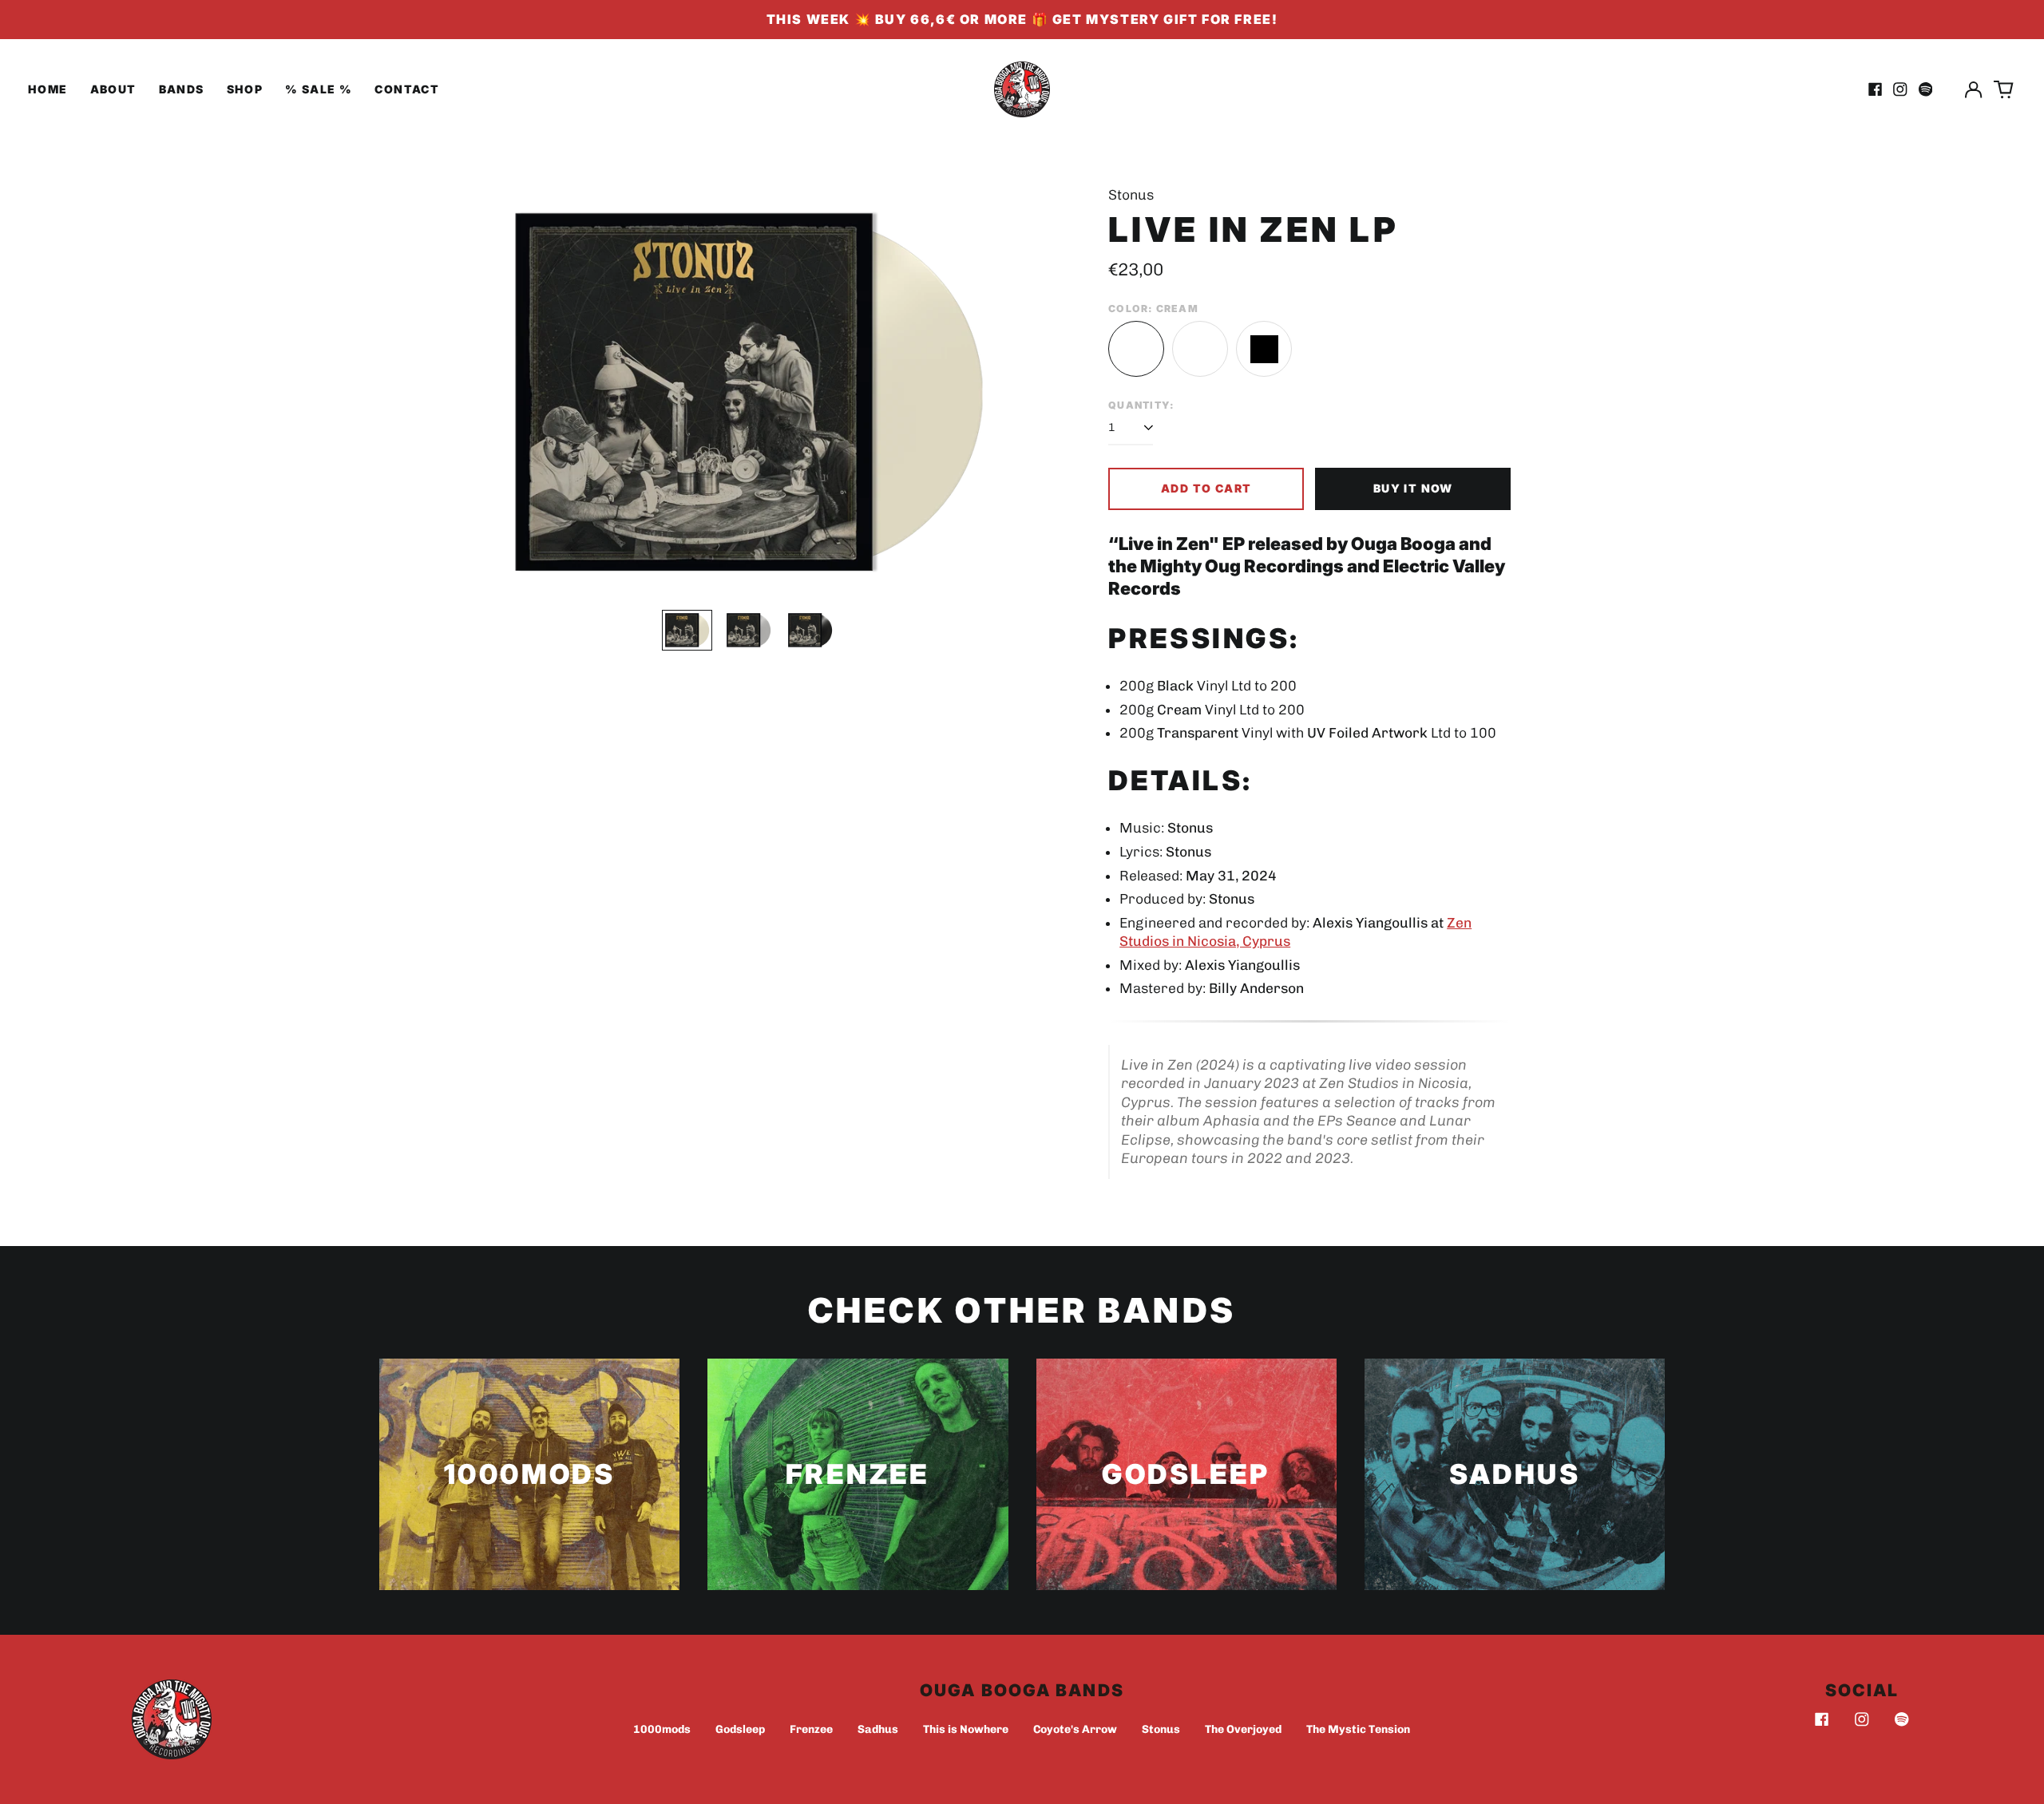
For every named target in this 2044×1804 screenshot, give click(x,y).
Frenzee (811, 1729)
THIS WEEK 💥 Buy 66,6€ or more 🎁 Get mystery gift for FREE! (1022, 19)
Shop (245, 89)
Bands (182, 89)
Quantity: (1141, 405)
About (113, 89)
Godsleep (740, 1729)
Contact (407, 89)
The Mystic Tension (1358, 1729)
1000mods (662, 1729)
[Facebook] (1822, 1719)
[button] (2004, 89)
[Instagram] (1862, 1719)
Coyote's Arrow (1075, 1729)
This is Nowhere (966, 1729)
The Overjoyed (1243, 1729)
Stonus (1161, 1729)
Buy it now (1413, 488)
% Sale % (319, 89)
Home (48, 89)
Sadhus (878, 1729)
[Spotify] (1902, 1719)
